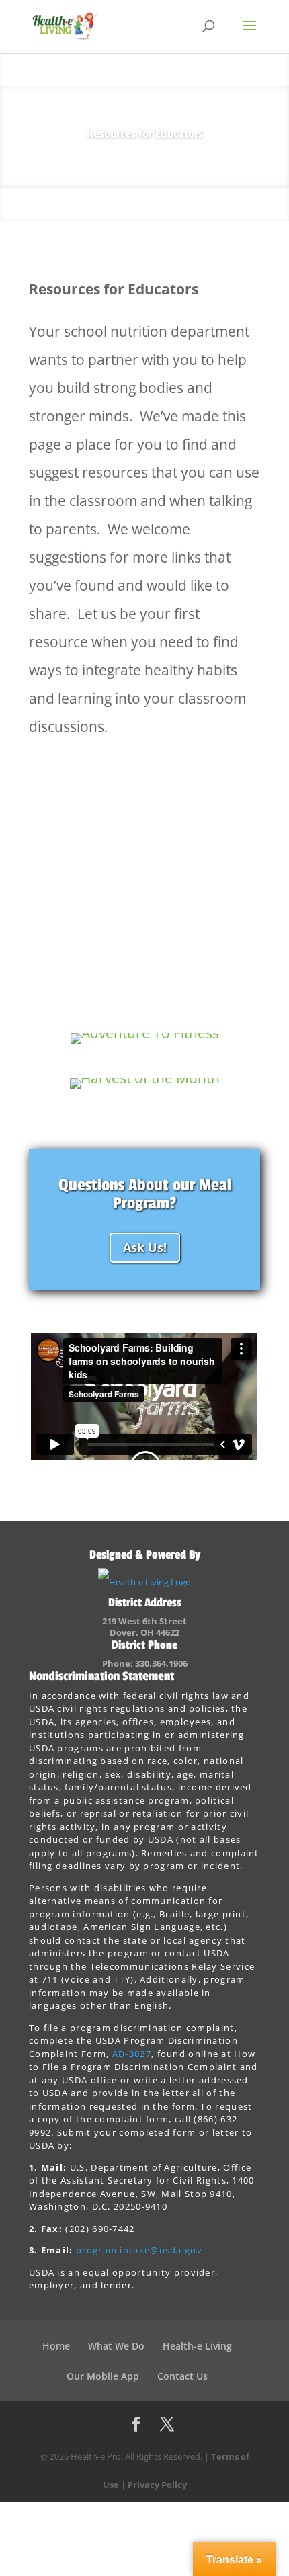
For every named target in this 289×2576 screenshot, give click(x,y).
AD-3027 (132, 2054)
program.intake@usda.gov (139, 2250)
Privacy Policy (157, 2485)
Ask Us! (145, 1247)
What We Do (116, 2346)
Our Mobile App (103, 2376)
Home (56, 2346)
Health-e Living (197, 2346)
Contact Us (182, 2376)
